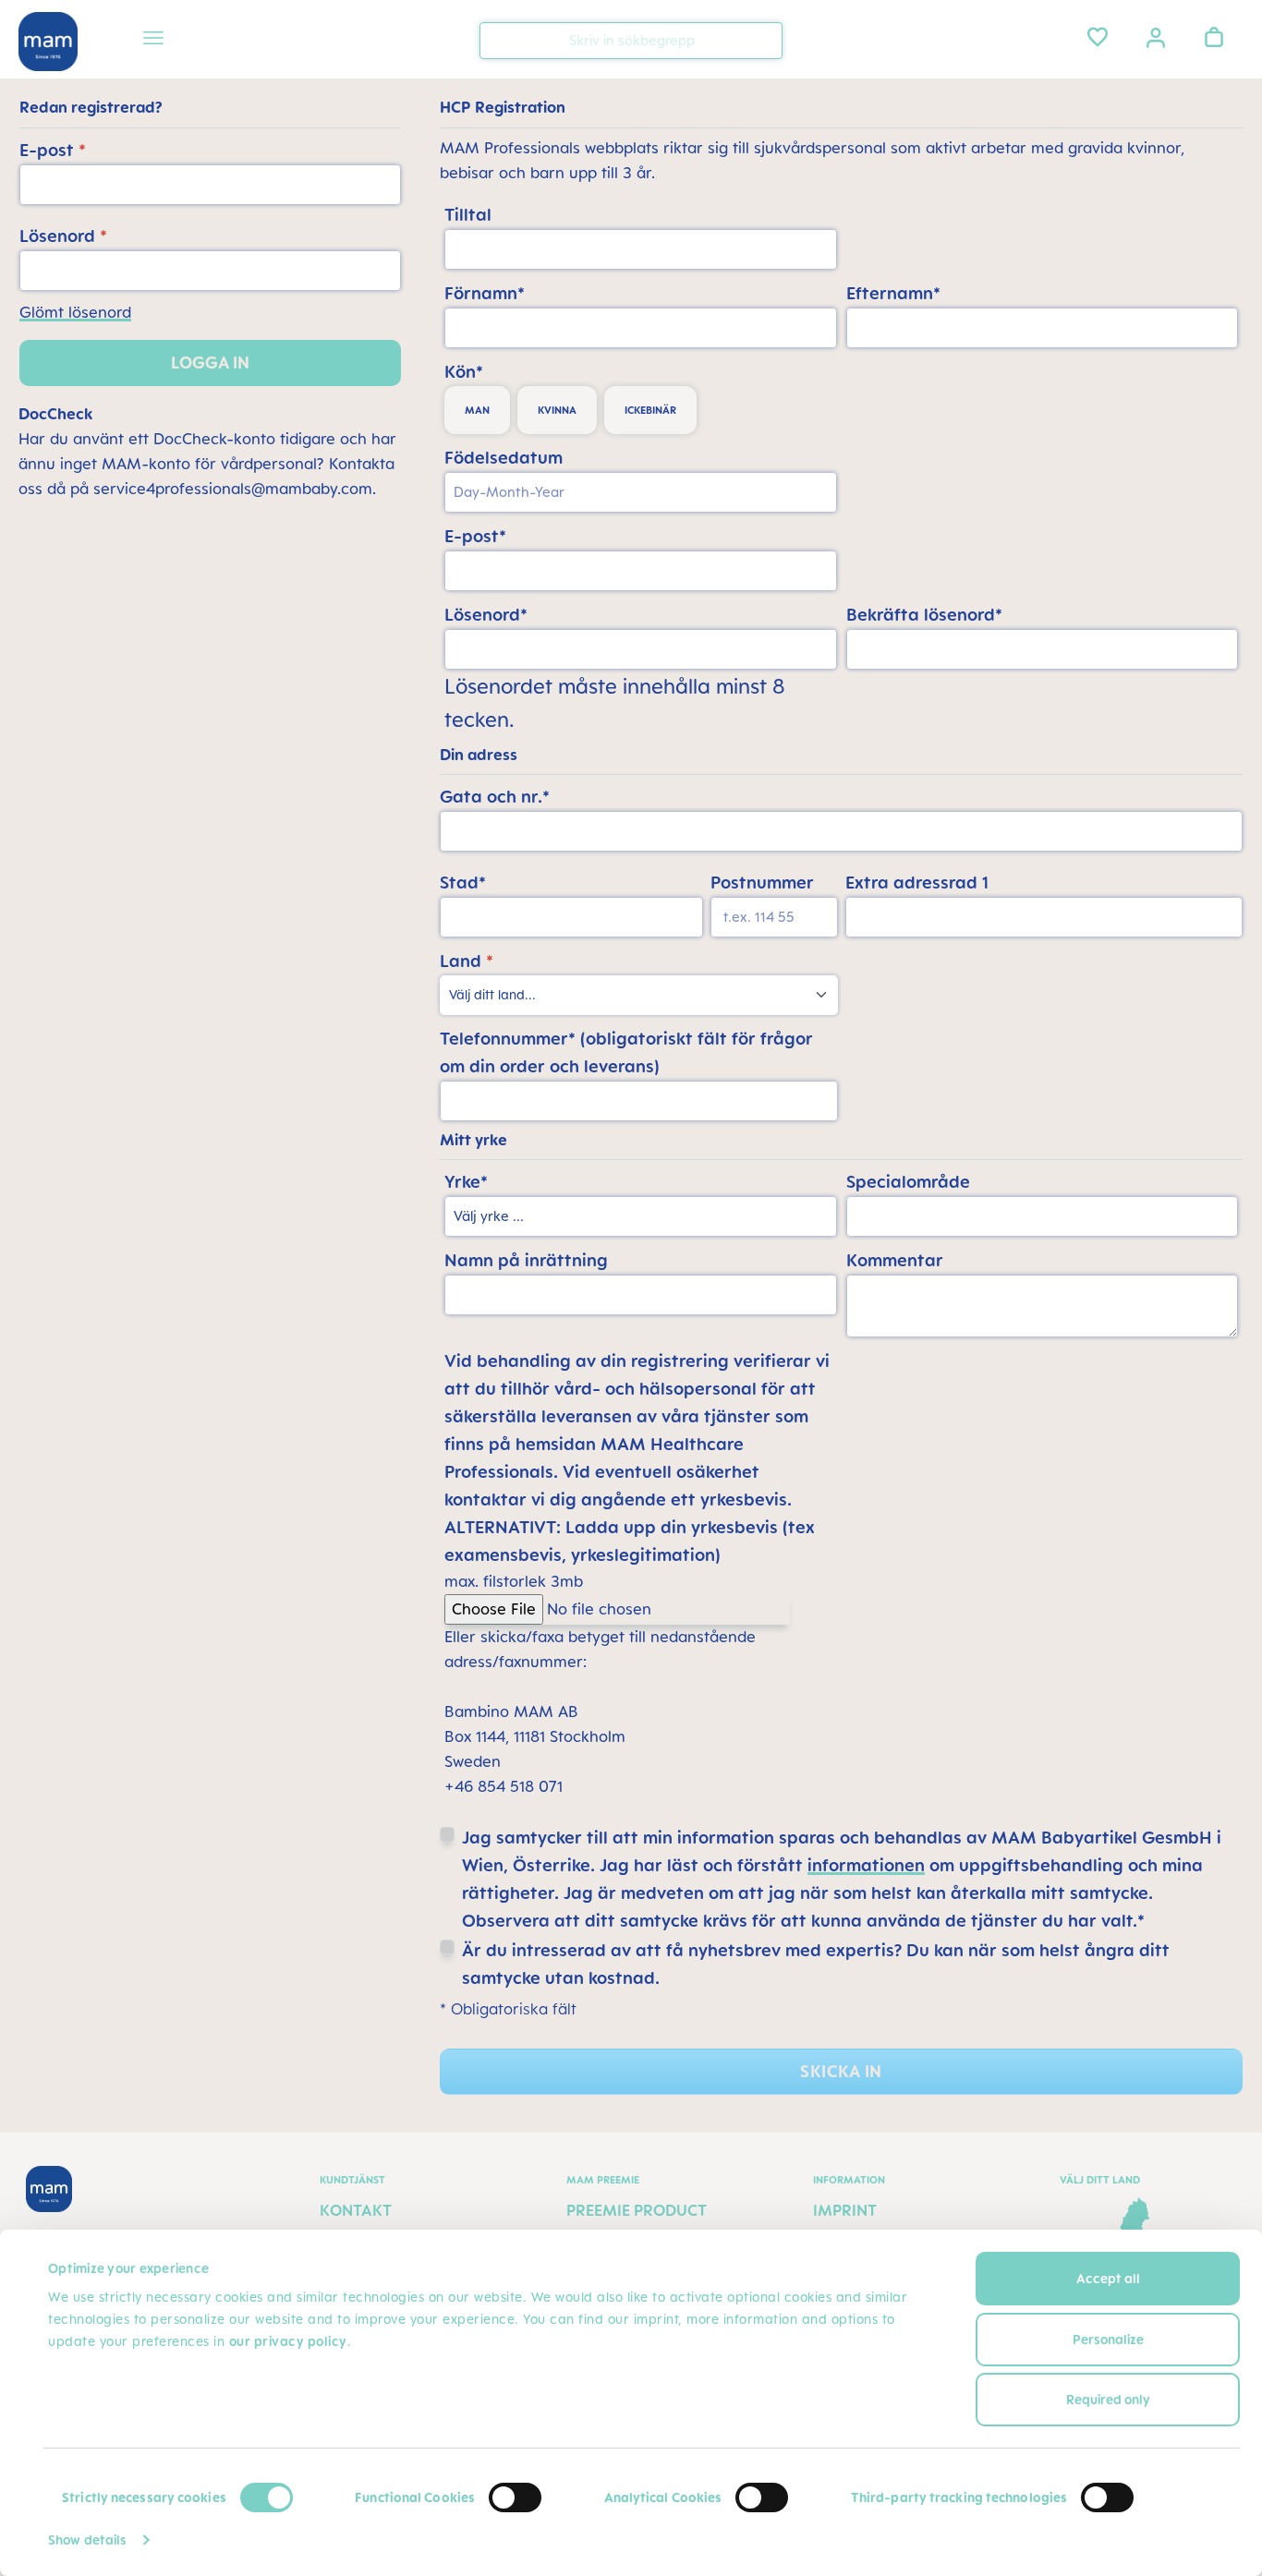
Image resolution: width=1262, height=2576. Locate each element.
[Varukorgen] (1214, 37)
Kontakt (356, 2210)
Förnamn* (485, 293)
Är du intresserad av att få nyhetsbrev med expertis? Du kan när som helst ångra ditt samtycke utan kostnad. (816, 1964)
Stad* (463, 882)
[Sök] (764, 39)
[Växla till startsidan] (48, 42)
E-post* (475, 536)
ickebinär (650, 410)
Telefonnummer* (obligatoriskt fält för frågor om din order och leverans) (626, 1052)
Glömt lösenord (75, 312)
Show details (87, 2540)
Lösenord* (486, 614)
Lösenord (63, 236)
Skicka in (841, 2071)
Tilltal (468, 214)
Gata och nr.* (495, 796)
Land (467, 961)
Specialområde (908, 1181)
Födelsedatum (504, 457)
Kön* (464, 371)
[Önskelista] (1098, 37)
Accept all (1108, 2278)
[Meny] (153, 41)
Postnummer (762, 882)
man (477, 410)
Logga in (210, 363)
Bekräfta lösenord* (924, 614)
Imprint (845, 2210)
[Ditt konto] (1156, 36)
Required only (1108, 2399)
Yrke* (466, 1181)
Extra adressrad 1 (917, 882)
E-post (53, 150)
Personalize (1108, 2339)
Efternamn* (893, 293)
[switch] (515, 2497)
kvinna (557, 410)
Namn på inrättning (526, 1260)
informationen (866, 1865)
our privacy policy (288, 2341)
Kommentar (895, 1260)
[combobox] (631, 41)
